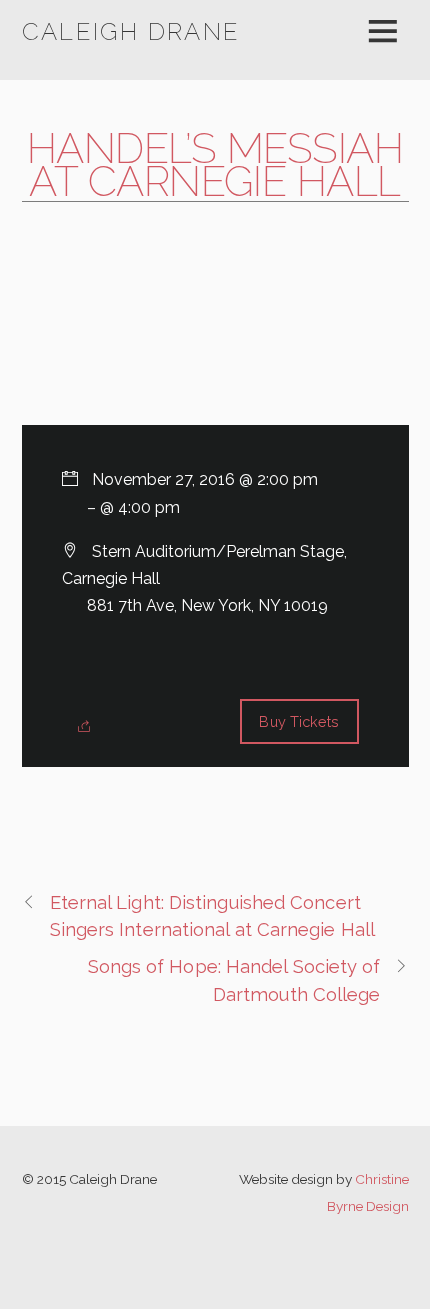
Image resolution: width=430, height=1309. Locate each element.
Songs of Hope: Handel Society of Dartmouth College (234, 980)
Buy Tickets (299, 721)
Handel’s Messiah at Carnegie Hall (215, 165)
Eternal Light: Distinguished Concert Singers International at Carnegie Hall (213, 916)
